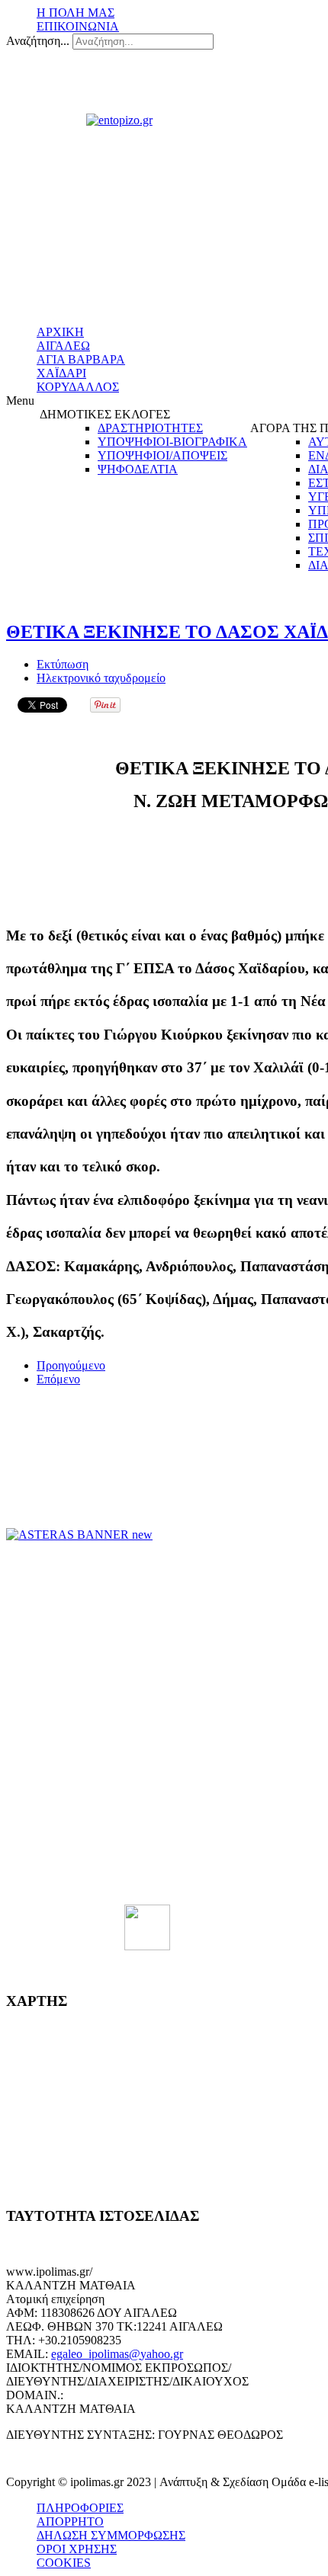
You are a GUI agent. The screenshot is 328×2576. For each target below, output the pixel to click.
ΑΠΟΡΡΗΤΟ (70, 2522)
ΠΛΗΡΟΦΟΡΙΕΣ (80, 2508)
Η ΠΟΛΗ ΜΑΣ (76, 13)
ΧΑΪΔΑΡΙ (61, 373)
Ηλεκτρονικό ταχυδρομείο (101, 678)
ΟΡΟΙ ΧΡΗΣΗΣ (77, 2549)
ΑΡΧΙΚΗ (60, 332)
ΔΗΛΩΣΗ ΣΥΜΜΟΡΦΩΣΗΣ (111, 2535)
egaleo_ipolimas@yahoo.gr (117, 2354)
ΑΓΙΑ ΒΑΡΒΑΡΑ (81, 359)
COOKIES (64, 2563)
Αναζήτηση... (38, 41)
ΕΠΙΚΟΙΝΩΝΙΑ (78, 26)
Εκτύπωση (63, 664)
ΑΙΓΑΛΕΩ (63, 346)
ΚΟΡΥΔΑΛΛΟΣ (78, 387)
